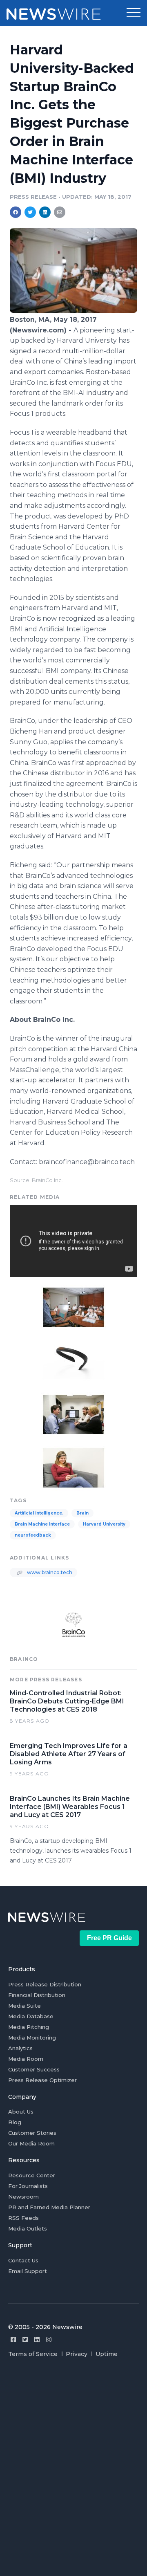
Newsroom (23, 2197)
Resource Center (32, 2175)
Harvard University (104, 1524)
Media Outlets (28, 2228)
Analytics (20, 2048)
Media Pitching (29, 2027)
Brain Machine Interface (42, 1524)
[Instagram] (49, 2339)
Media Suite (24, 2006)
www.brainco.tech (49, 1572)
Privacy (77, 2354)
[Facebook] (13, 2339)
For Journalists (28, 2186)
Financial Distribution (37, 1995)
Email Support (28, 2271)
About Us (21, 2112)
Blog (15, 2122)
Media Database (31, 2016)
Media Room (26, 2059)
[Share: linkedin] (45, 212)
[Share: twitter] (30, 212)
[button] (134, 13)
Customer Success (34, 2069)
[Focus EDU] (73, 311)
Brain (82, 1513)
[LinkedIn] (37, 2339)
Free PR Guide (109, 1938)
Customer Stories (32, 2133)
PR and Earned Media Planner (49, 2207)
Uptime (107, 2354)
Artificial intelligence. (39, 1513)
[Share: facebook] (16, 212)
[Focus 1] (73, 1360)
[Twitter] (25, 2339)
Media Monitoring (32, 2037)
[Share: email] (60, 212)
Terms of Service (33, 2354)
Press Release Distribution (45, 1984)
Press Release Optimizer (42, 2080)
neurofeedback (33, 1535)
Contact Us (23, 2260)
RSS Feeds (23, 2218)
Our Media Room (31, 2143)
